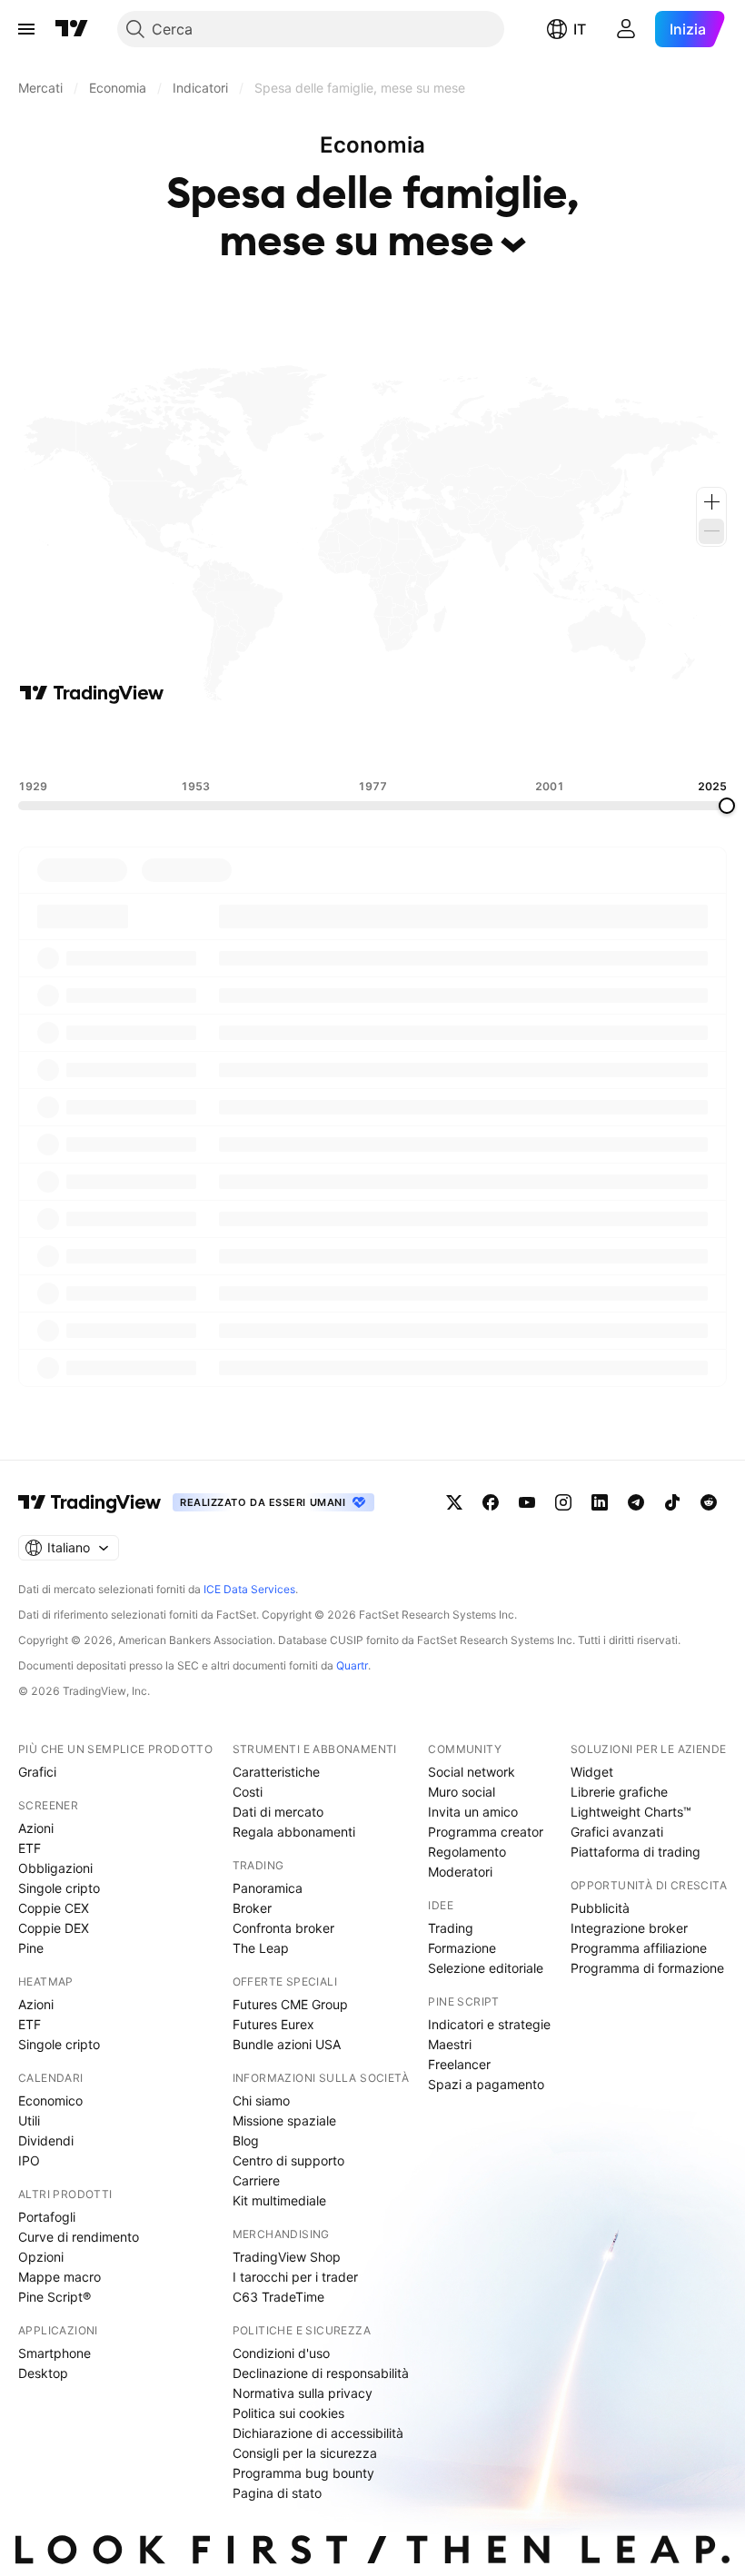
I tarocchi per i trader (295, 2277)
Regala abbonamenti (294, 1832)
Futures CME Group (290, 2004)
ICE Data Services (249, 1589)
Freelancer (459, 2064)
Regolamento (467, 1852)
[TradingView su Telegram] (636, 1502)
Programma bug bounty (303, 2473)
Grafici (37, 1772)
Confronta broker (283, 1928)
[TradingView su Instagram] (563, 1502)
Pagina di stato (277, 2493)
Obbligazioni (55, 1868)
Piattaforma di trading (636, 1852)
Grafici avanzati (617, 1832)
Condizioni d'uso (281, 2353)
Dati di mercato (278, 1812)
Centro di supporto (288, 2160)
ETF (30, 1848)
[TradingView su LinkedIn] (600, 1502)
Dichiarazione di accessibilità (318, 2433)
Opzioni (41, 2257)
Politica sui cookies (288, 2413)
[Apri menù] (26, 29)
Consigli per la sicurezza (305, 2453)
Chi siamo (261, 2100)
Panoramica (268, 1888)
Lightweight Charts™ (631, 1812)
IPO (29, 2160)
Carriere (256, 2180)
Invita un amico (473, 1812)
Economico (50, 2100)
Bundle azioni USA (287, 2044)
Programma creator (486, 1832)
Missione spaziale (284, 2120)
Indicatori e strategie (489, 2024)
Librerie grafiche (619, 1792)
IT (580, 29)
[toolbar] (372, 742)
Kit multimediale (279, 2200)
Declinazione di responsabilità (321, 2373)
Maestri (450, 2044)
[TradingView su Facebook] (491, 1502)
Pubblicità (600, 1908)
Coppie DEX (54, 1928)
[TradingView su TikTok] (672, 1502)
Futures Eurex (273, 2024)
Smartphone (55, 2353)
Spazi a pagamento (486, 2084)
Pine (31, 1948)
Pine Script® (55, 2297)
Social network (472, 1772)
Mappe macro (60, 2277)
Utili (29, 2120)
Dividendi (46, 2140)
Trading (451, 1928)
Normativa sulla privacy (303, 2393)
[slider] (727, 806)
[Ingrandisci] (711, 502)
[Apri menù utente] (626, 29)
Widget (592, 1772)
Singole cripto (59, 1888)
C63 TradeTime (278, 2297)
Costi (248, 1792)
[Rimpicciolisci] (711, 531)
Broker (252, 1908)
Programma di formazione (647, 1968)
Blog (246, 2140)
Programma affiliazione (639, 1948)
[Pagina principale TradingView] (72, 29)
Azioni (36, 1828)
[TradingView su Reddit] (709, 1502)
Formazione (462, 1948)
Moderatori (460, 1872)
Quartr (352, 1665)
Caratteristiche (276, 1772)
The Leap (261, 1948)
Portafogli (47, 2217)
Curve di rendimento (79, 2237)
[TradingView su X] (454, 1502)
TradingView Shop (287, 2257)
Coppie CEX (54, 1908)
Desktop (43, 2373)
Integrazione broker (629, 1928)
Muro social (462, 1792)
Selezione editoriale (486, 1968)
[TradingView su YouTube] (527, 1502)
